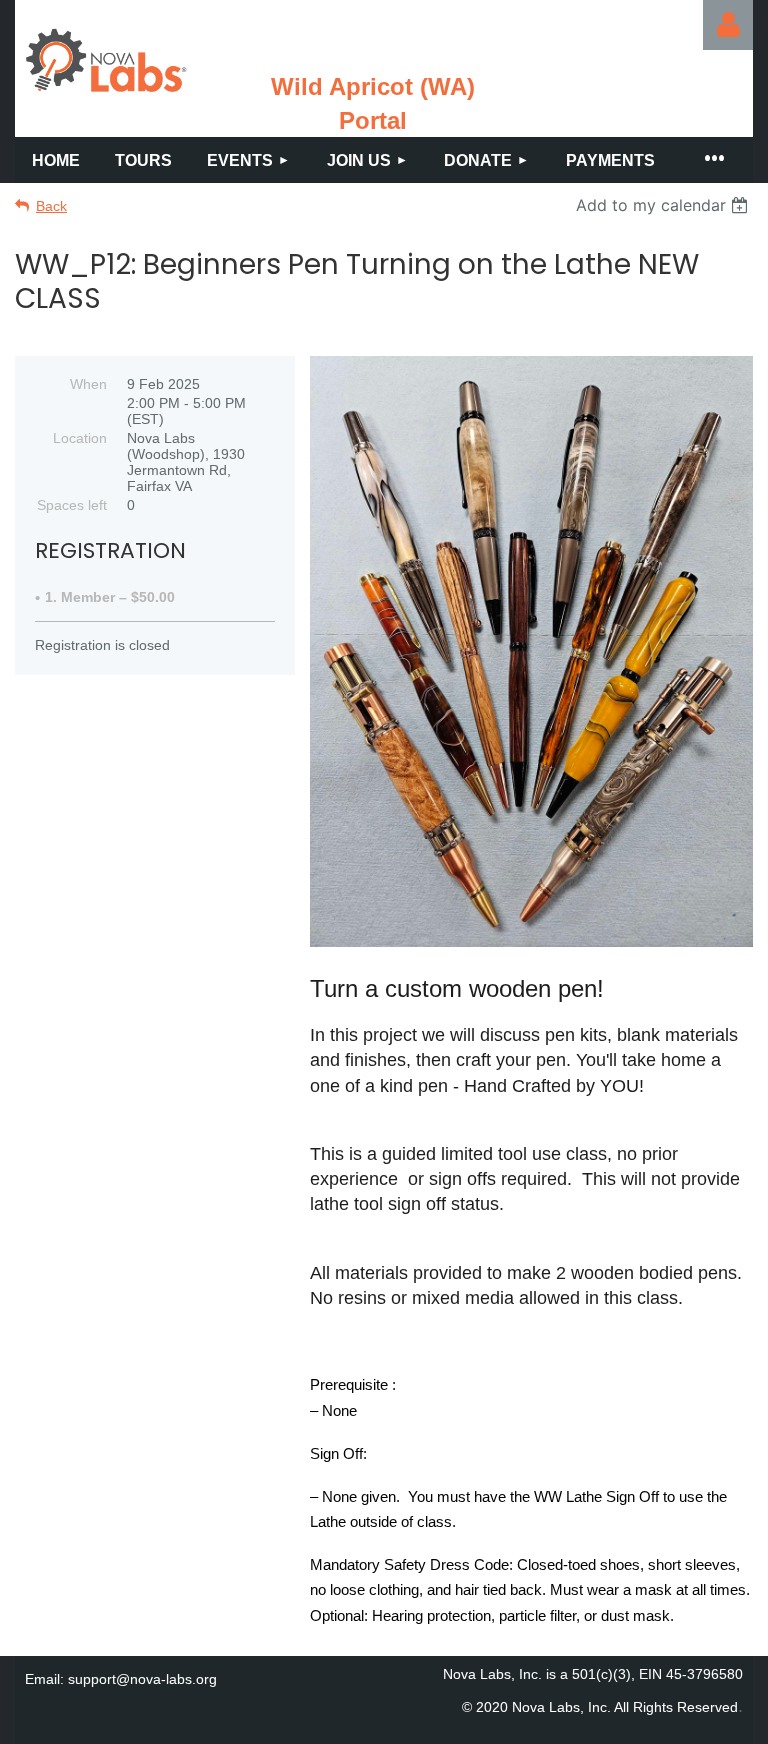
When (88, 384)
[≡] (713, 160)
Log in (728, 25)
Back (51, 206)
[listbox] (664, 205)
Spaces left (72, 505)
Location (80, 438)
